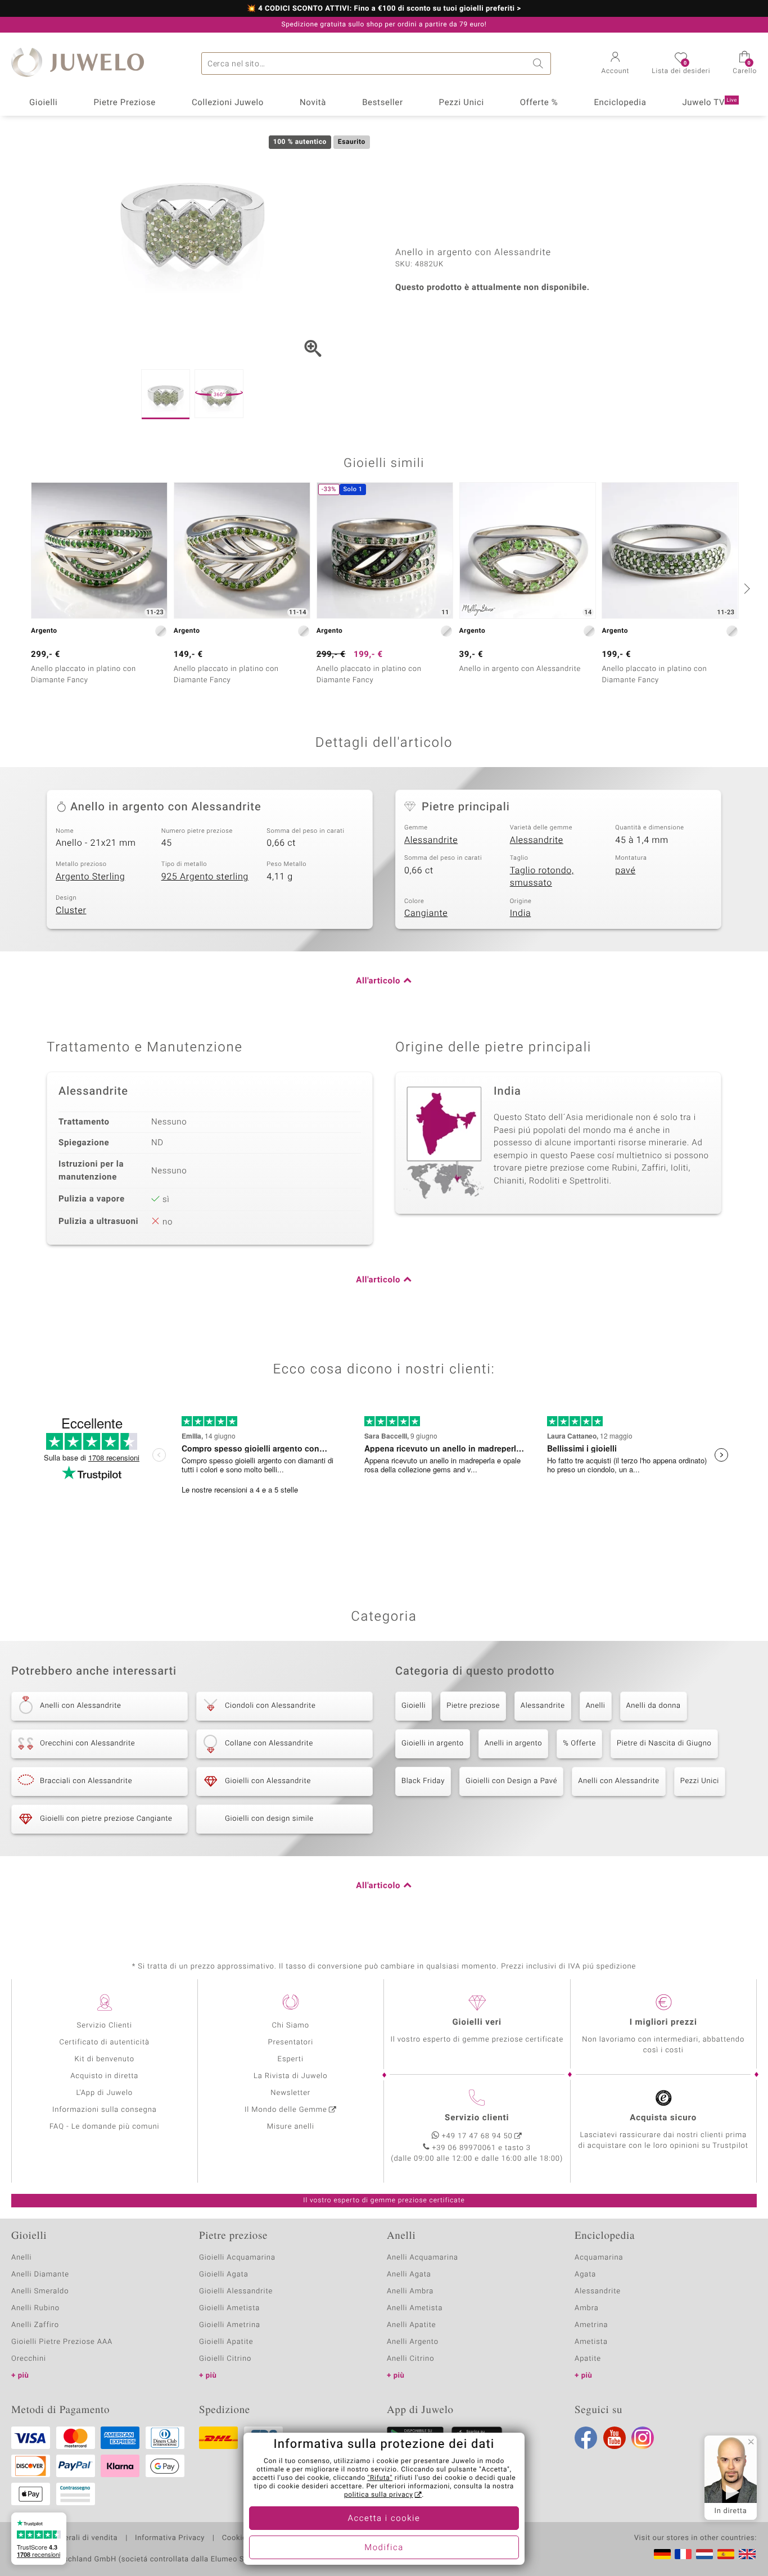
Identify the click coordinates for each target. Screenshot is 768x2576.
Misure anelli (291, 2127)
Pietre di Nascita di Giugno (664, 1743)
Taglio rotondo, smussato (542, 877)
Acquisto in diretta (104, 2076)
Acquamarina (599, 2258)
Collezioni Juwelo (228, 103)
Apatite (588, 2359)
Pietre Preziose (125, 103)
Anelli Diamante (40, 2275)
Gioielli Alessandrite (236, 2291)
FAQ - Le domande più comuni (105, 2127)
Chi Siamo (290, 2026)
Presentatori (290, 2042)
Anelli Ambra (410, 2291)
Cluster (71, 910)
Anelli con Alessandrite (619, 1781)
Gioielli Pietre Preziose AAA (62, 2342)
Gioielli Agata (224, 2275)
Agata (585, 2275)
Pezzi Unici (462, 103)
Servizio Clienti (105, 2026)
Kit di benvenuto (105, 2059)
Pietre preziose (473, 1706)
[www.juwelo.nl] (704, 2554)
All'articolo (378, 981)
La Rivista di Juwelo (290, 2076)
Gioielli (44, 103)
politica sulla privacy (379, 2495)
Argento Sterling (90, 877)
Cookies (236, 2538)
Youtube (615, 2438)
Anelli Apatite (412, 2325)
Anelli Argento (413, 2342)
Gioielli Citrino (225, 2359)
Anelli (596, 1706)
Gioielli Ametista (229, 2308)
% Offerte (579, 1743)
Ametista (591, 2342)
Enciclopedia (620, 103)
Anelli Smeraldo (40, 2291)
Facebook (586, 2438)
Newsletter (290, 2093)
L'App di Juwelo (104, 2093)
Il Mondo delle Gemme (286, 2110)
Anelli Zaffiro (35, 2325)
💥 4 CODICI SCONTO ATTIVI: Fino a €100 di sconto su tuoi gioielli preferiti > (384, 9)
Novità (313, 103)
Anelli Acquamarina (423, 2258)
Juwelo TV (710, 103)
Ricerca (540, 64)
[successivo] (746, 588)
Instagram (643, 2438)
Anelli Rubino (35, 2308)
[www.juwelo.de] (662, 2554)
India (521, 913)
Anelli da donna (654, 1706)
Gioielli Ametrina (230, 2325)
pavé (625, 870)
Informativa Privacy (170, 2538)
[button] (616, 64)
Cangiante (426, 913)
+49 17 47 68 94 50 (477, 2136)
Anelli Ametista (415, 2308)
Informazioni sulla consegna (105, 2110)
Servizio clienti (477, 2118)
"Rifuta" (380, 2478)
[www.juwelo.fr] (683, 2554)
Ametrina (591, 2325)
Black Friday (423, 1781)
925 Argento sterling (205, 877)
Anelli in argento (513, 1743)
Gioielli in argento (433, 1743)
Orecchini (29, 2359)
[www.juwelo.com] (747, 2554)
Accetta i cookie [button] (384, 2519)
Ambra (587, 2308)
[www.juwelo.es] (726, 2554)
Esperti (291, 2059)
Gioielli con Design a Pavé (511, 1781)
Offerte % (539, 103)
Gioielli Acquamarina (237, 2258)
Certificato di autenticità (105, 2042)
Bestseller (383, 103)
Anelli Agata (409, 2275)
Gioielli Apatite (226, 2342)
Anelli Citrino (410, 2359)
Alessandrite (431, 840)
